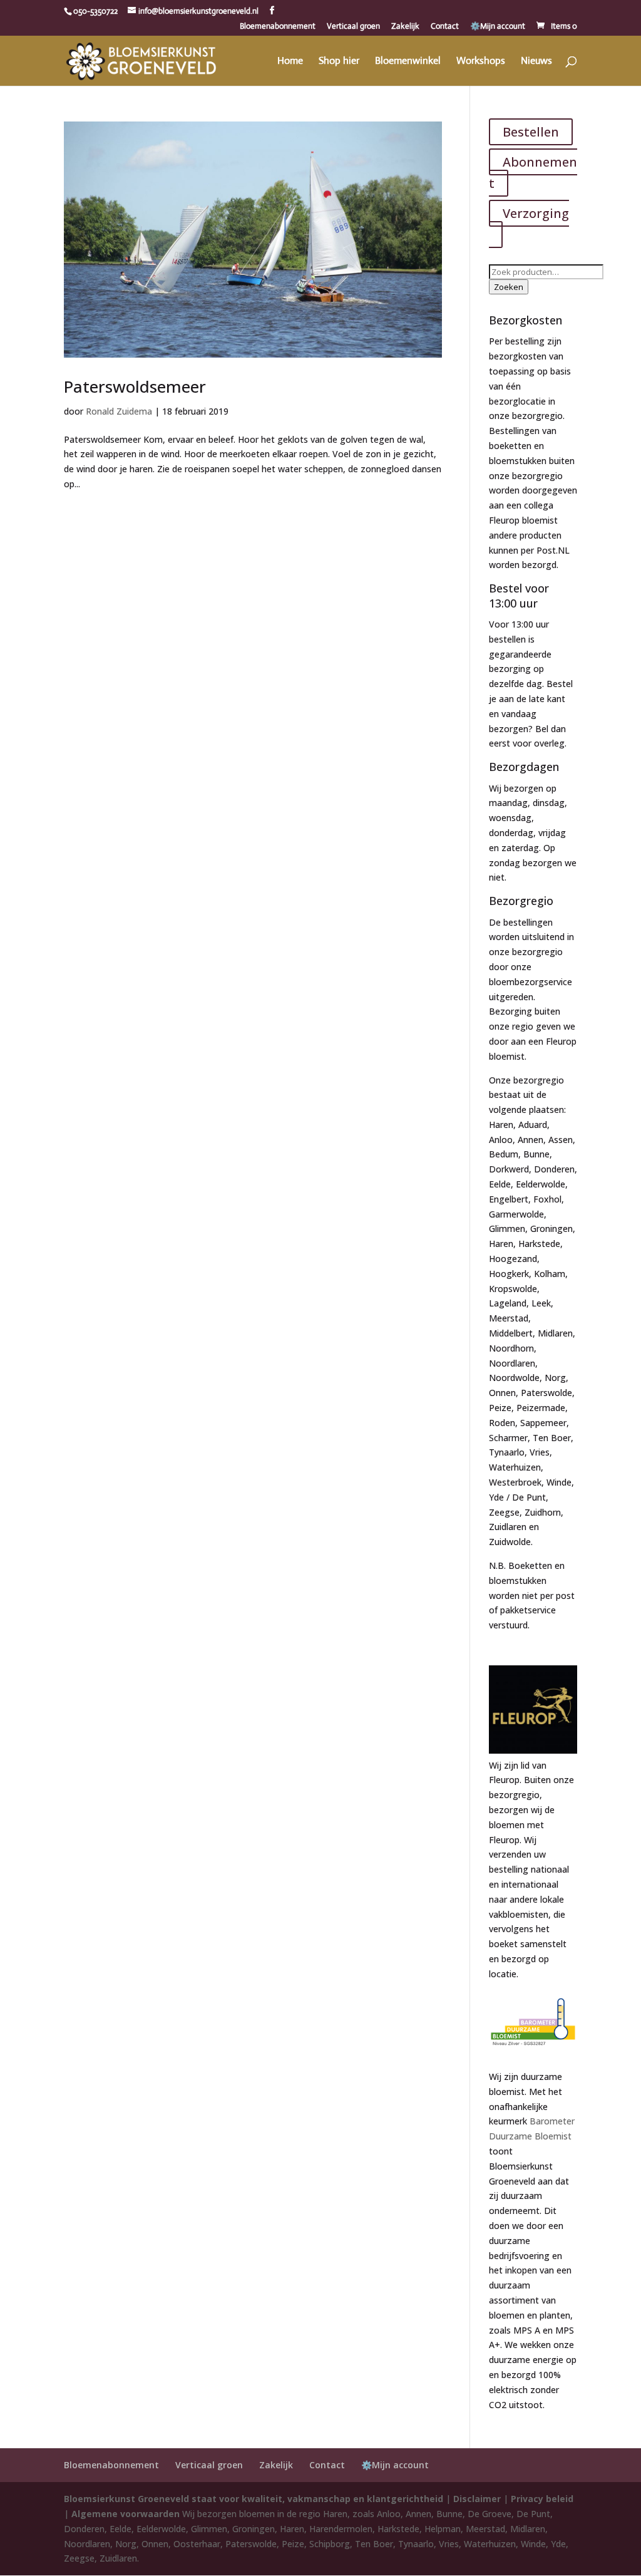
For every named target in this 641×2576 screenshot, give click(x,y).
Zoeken (509, 287)
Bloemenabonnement (278, 27)
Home (290, 62)
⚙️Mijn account (498, 27)
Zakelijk (405, 27)
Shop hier (339, 62)
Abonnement (533, 173)
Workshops (481, 62)
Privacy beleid (542, 2499)
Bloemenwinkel (408, 62)
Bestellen (531, 132)
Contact (445, 27)
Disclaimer (477, 2499)
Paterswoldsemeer (135, 386)
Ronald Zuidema (119, 411)
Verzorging (536, 213)
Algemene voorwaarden (126, 2514)
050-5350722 (95, 11)
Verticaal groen (353, 27)
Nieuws (536, 62)
